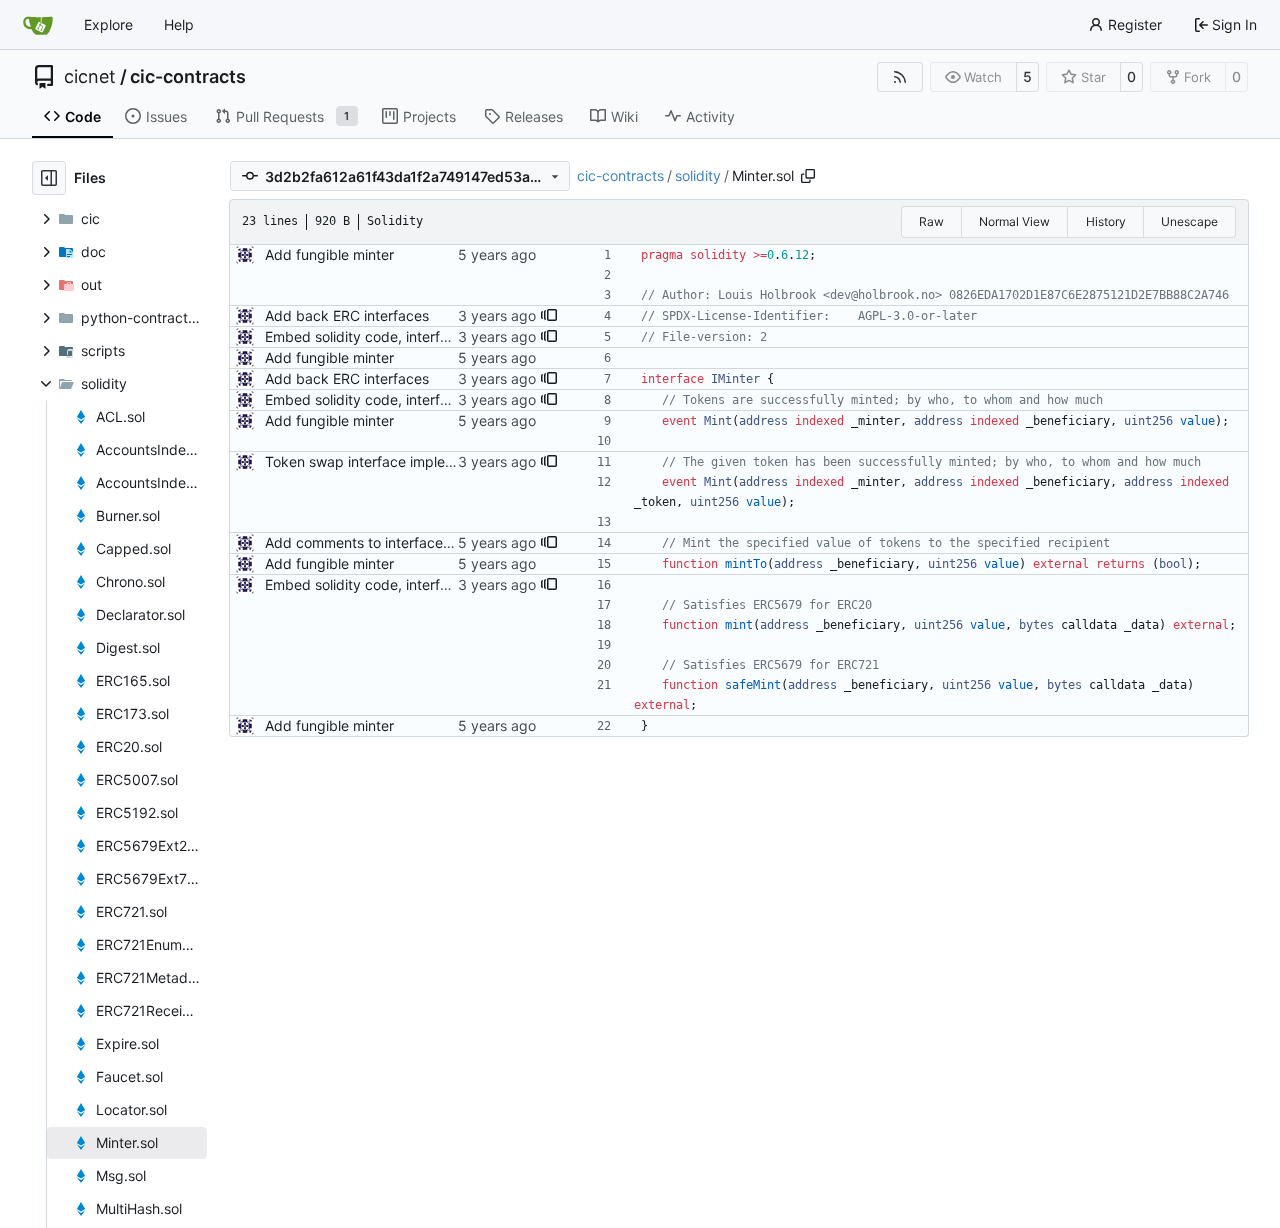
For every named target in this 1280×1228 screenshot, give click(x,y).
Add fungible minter (329, 254)
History (1106, 221)
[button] (549, 316)
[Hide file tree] (49, 178)
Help (179, 24)
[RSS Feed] (900, 77)
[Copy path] (808, 176)
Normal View (1014, 221)
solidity (698, 175)
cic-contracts (188, 77)
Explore (108, 24)
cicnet (90, 77)
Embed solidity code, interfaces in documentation (426, 336)
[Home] (38, 25)
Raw (931, 221)
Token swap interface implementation (387, 461)
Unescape (1189, 221)
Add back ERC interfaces (347, 315)
